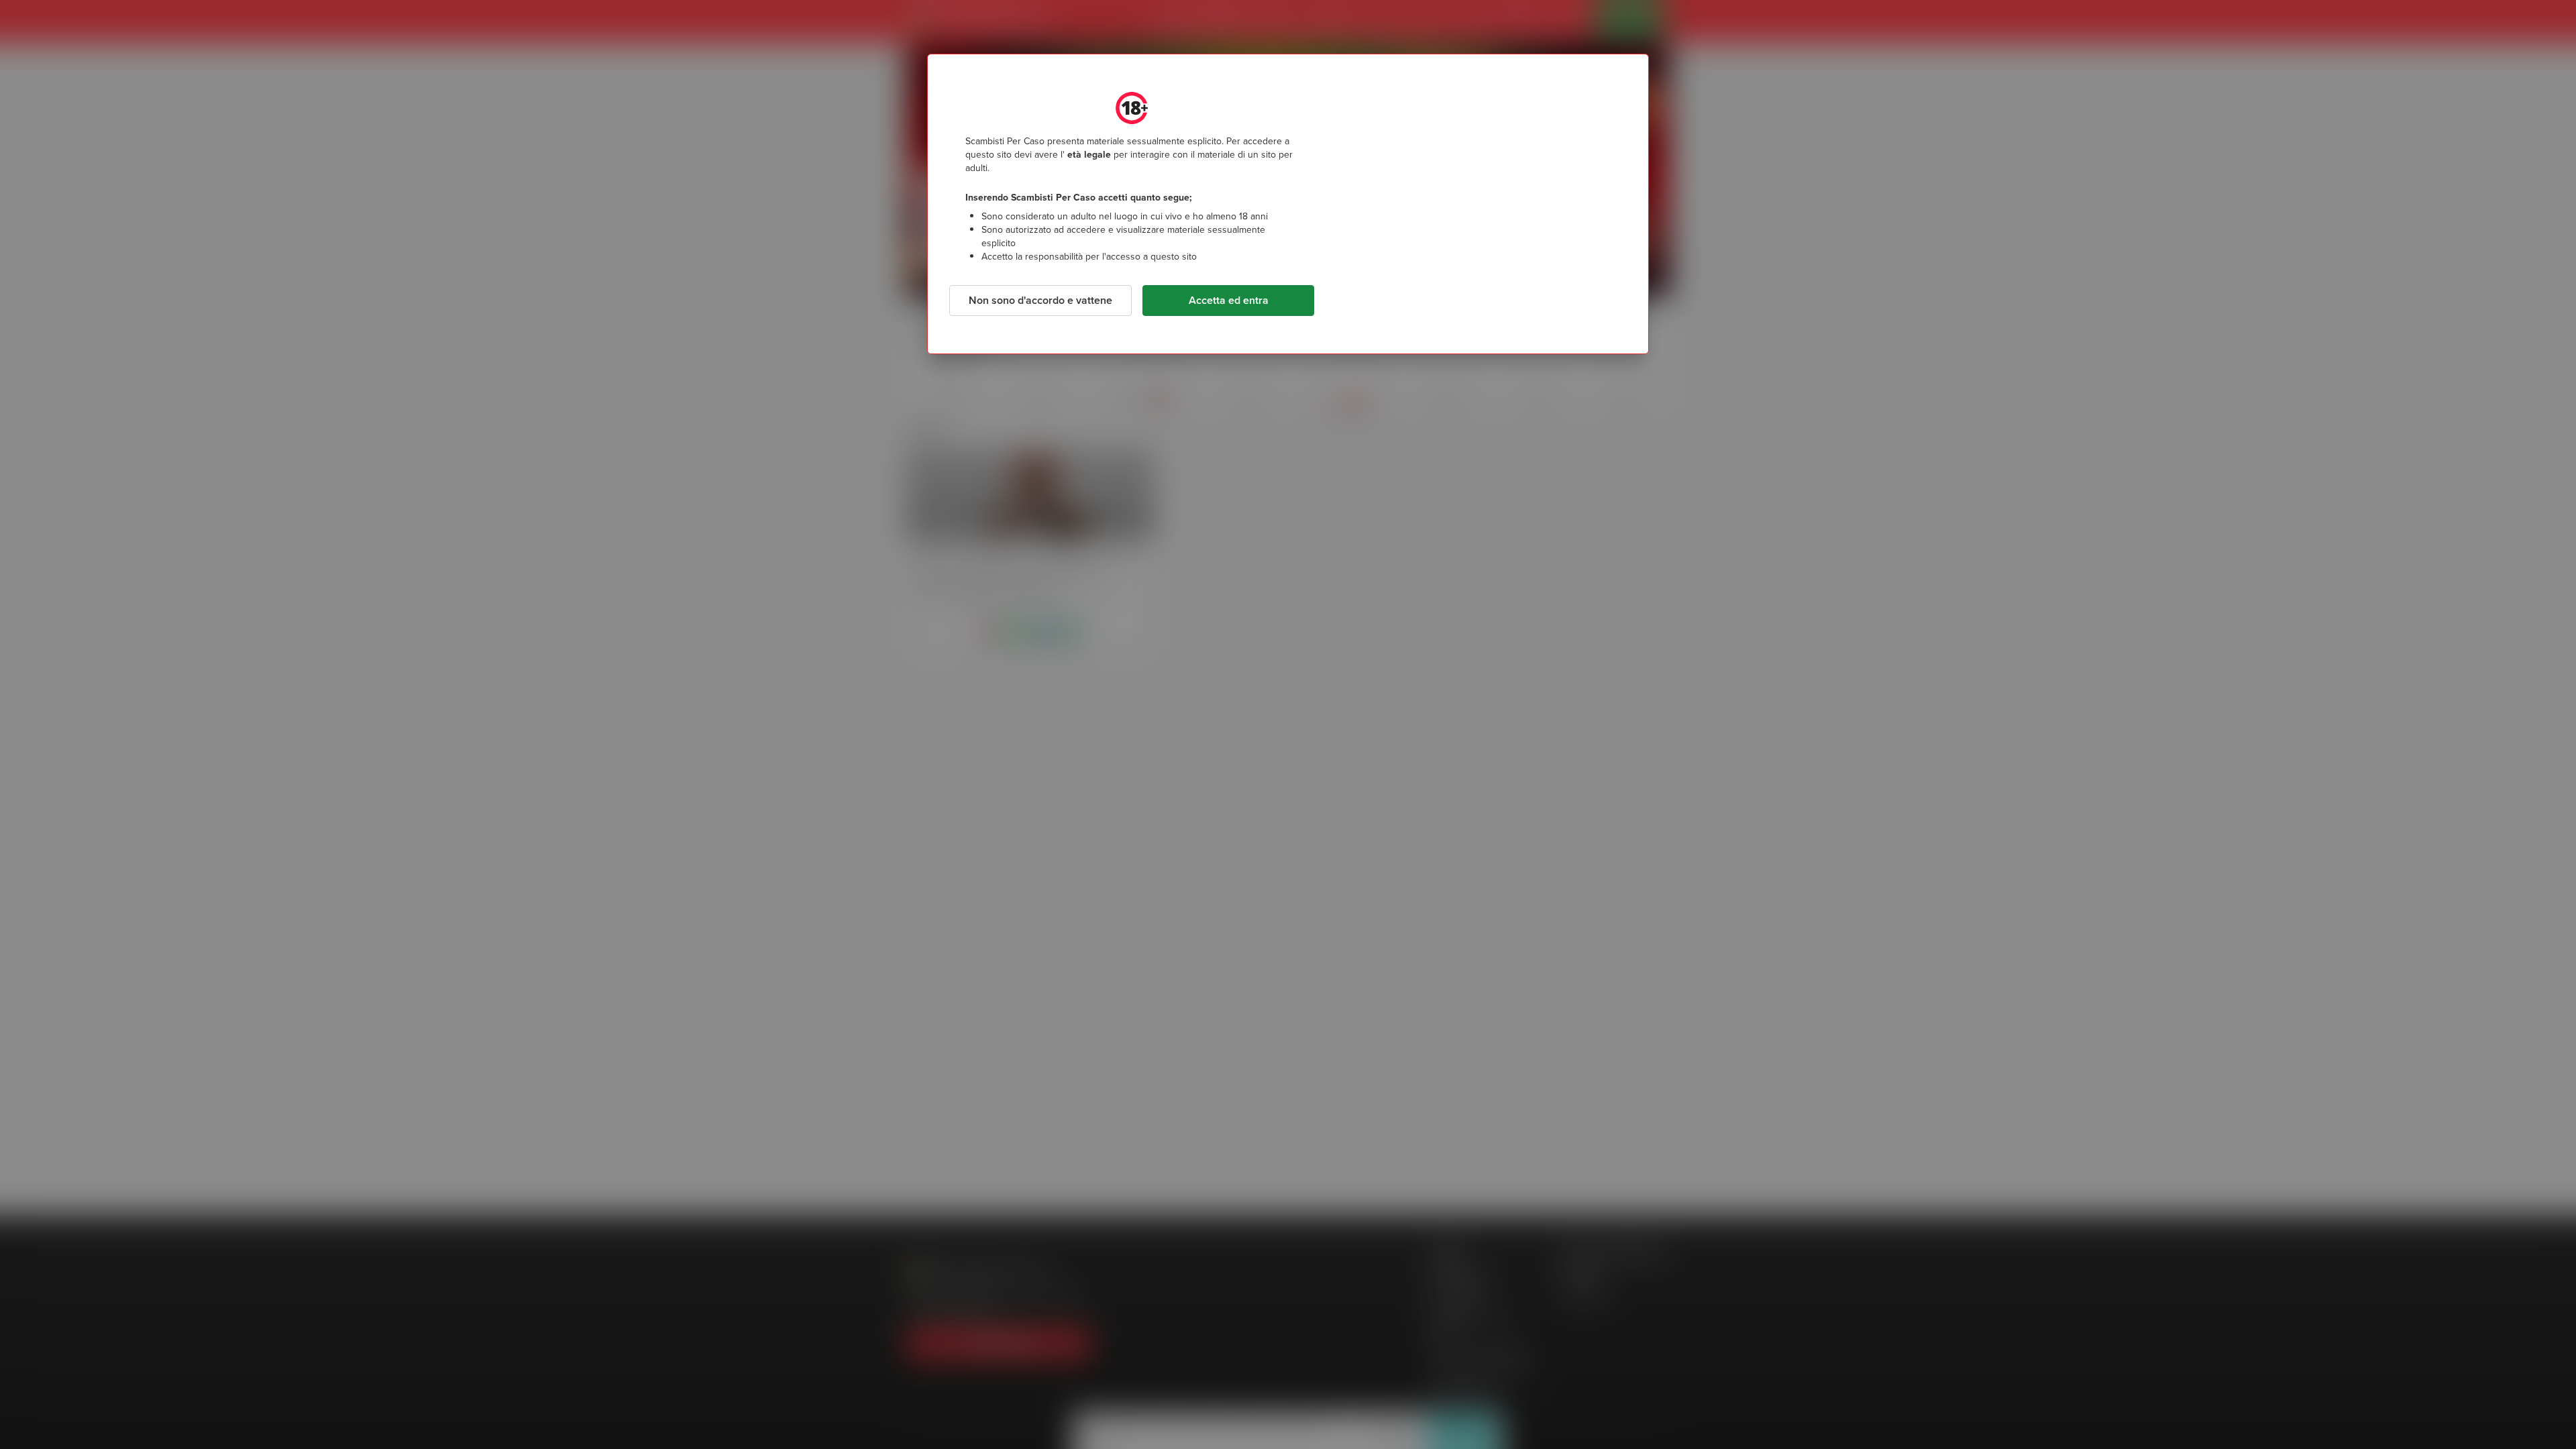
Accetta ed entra (1229, 300)
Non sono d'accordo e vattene (1040, 300)
